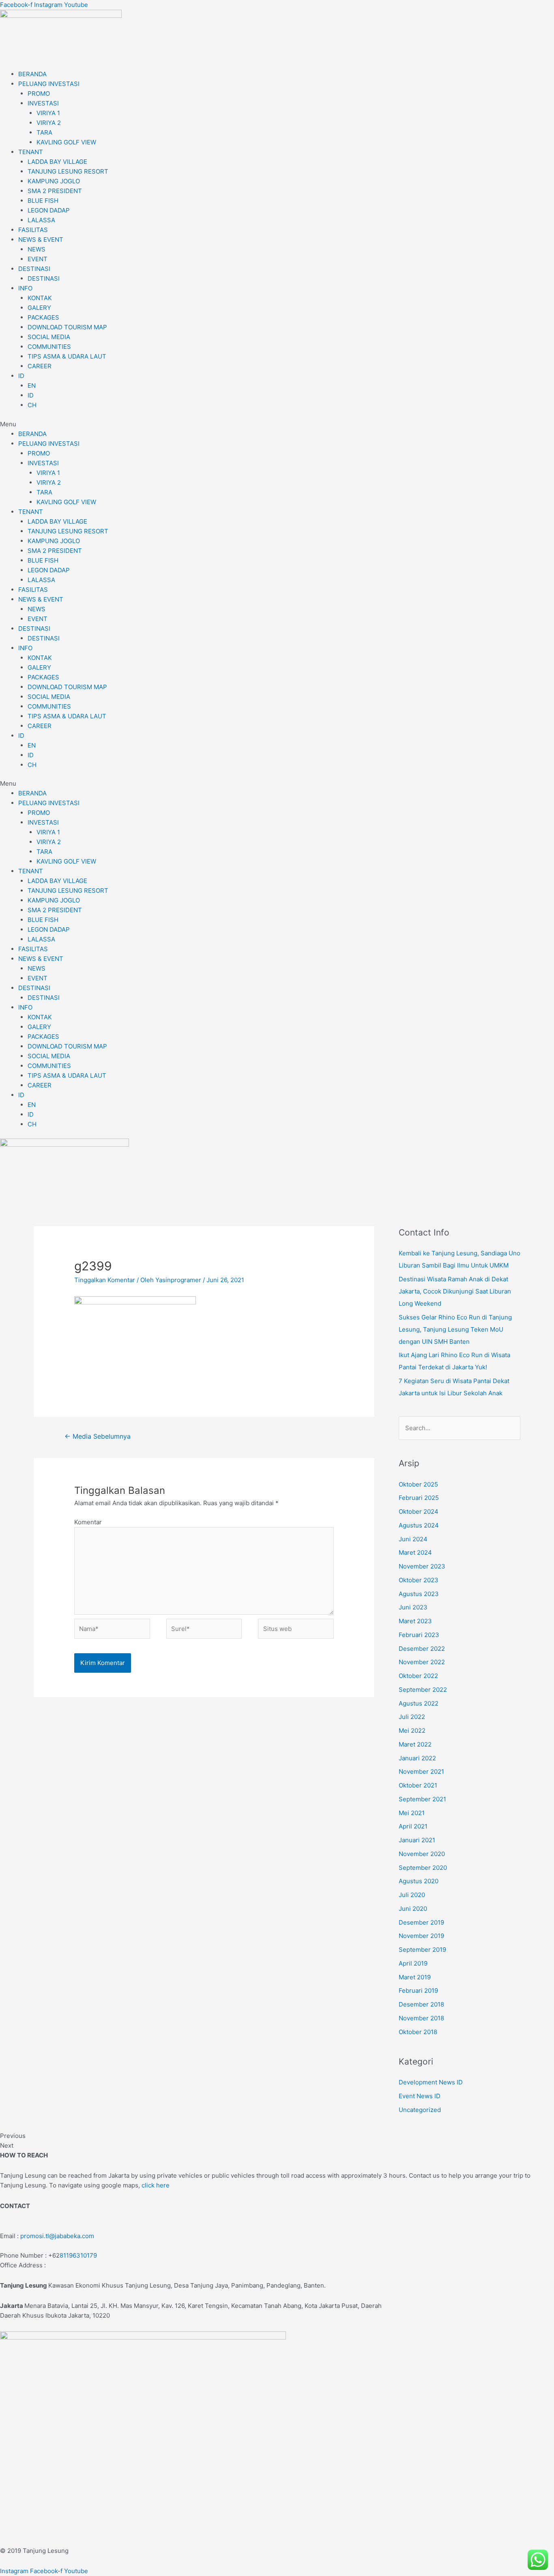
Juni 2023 (413, 1607)
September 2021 (422, 1799)
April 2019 (413, 1963)
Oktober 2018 (418, 2032)
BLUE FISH (43, 201)
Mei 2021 (412, 1813)
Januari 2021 (417, 1840)
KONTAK (40, 298)
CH (32, 405)
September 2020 (423, 1868)
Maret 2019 (415, 1977)
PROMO (39, 93)
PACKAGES (43, 317)
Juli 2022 (412, 1717)
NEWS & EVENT (41, 240)
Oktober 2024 (419, 1511)
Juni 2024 (413, 1539)
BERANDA (32, 74)
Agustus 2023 (419, 1594)
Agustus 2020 (419, 1881)
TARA (44, 132)
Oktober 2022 (418, 1676)
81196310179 (78, 2255)
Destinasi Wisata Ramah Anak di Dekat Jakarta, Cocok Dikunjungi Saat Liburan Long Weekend (455, 1291)
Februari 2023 (419, 1635)
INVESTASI (43, 103)
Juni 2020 (413, 1909)
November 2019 (421, 1936)
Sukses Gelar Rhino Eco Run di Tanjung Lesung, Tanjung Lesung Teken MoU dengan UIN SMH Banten (455, 1329)
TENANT (31, 152)
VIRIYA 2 (49, 123)
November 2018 (421, 2018)
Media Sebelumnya (98, 1436)
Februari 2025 (419, 1498)
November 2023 (422, 1566)
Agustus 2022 (419, 1703)
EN (32, 386)
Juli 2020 (412, 1895)
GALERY (39, 308)
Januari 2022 (417, 1758)
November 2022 (422, 1662)
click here (156, 2185)
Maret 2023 (415, 1621)
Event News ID (420, 2096)
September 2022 (423, 1690)
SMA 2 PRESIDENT (55, 191)
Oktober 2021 (418, 1785)
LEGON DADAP (49, 210)
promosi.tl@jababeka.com (57, 2236)
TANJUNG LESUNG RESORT (68, 171)
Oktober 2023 (419, 1580)
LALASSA (41, 220)
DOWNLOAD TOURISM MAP (67, 327)
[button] (277, 424)
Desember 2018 (421, 2004)
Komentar (88, 1522)
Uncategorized (420, 2110)
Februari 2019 (418, 1991)
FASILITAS (33, 230)
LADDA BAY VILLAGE (57, 162)
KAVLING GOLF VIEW (66, 142)
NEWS (37, 249)
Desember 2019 (421, 1922)
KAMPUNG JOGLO (54, 181)
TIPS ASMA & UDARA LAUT (67, 356)
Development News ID (431, 2082)
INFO (25, 288)
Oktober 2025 (418, 1484)
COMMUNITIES (49, 347)
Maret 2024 (415, 1552)
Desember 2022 (422, 1649)
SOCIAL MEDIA (49, 337)
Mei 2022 (412, 1731)
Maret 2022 (415, 1744)
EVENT (38, 259)
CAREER (40, 366)
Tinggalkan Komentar (105, 1280)
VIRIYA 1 (48, 113)
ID (21, 376)
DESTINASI (34, 269)
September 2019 (422, 1950)
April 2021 (413, 1826)
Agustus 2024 (419, 1525)
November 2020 (422, 1854)
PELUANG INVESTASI (49, 84)
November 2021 (421, 1771)
